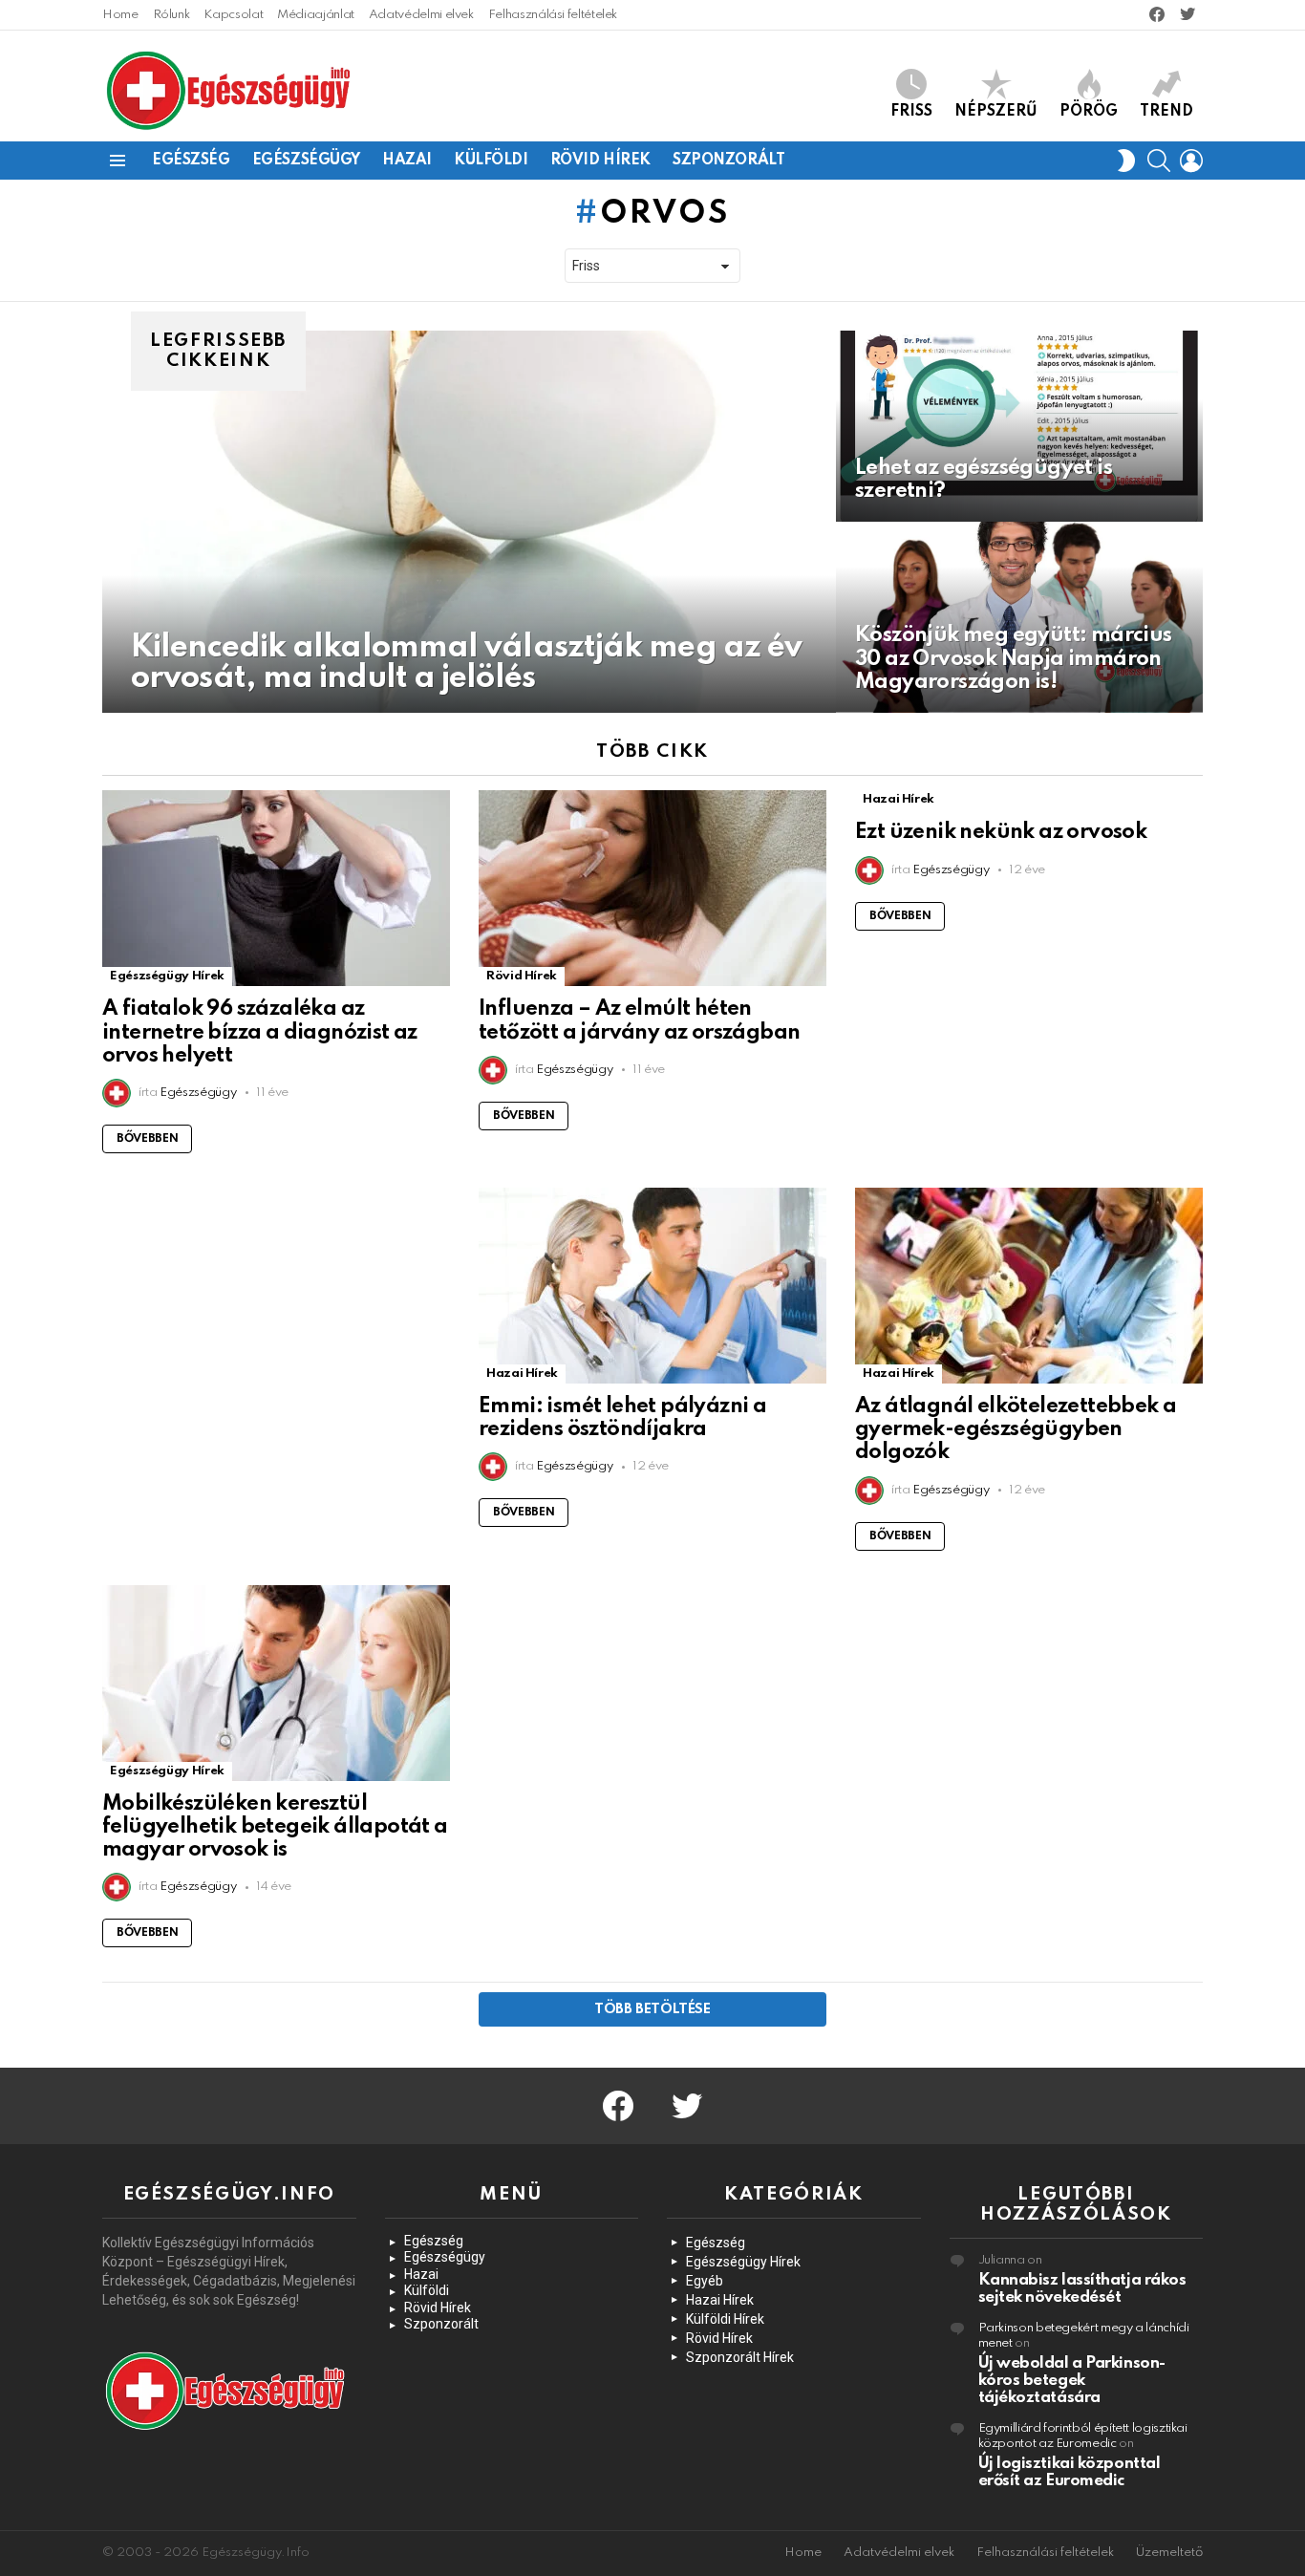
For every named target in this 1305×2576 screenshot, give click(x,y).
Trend (1166, 112)
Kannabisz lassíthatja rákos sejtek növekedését (1082, 2289)
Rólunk (171, 15)
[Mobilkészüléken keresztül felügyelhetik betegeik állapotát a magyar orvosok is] (276, 1683)
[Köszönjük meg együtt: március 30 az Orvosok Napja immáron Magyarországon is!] (1019, 617)
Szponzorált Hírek (740, 2357)
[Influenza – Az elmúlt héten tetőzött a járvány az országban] (652, 888)
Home (120, 15)
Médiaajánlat (316, 15)
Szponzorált (728, 161)
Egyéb (705, 2281)
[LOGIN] (1191, 161)
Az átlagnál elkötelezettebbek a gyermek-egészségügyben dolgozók (1016, 1429)
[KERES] (1159, 161)
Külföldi (491, 161)
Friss (911, 112)
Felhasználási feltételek (553, 15)
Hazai (407, 161)
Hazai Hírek (899, 799)
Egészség (191, 161)
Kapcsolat (233, 15)
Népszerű (996, 112)
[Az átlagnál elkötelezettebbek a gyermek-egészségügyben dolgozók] (1029, 1286)
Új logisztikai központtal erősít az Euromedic (1070, 2472)
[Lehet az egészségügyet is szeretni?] (1019, 426)
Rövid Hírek (600, 161)
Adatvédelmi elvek (421, 15)
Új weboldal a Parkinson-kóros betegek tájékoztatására (1072, 2381)
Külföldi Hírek (725, 2319)
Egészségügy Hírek (167, 976)
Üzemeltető (1169, 2553)
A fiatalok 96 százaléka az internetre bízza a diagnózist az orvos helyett (260, 1032)
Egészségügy (306, 161)
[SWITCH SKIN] (1126, 161)
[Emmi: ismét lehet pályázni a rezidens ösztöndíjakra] (652, 1286)
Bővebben (147, 1139)
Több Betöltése (652, 2009)
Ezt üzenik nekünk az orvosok (1001, 832)
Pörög (1089, 112)
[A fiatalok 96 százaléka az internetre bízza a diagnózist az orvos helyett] (276, 888)
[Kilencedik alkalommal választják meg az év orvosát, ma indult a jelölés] (469, 522)
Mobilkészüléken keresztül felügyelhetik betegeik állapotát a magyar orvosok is (275, 1827)
